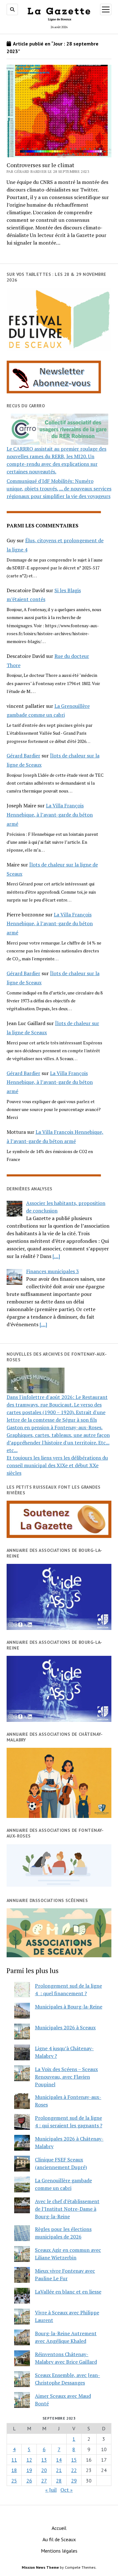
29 (74, 2481)
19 (29, 2470)
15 (74, 2460)
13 (44, 2460)
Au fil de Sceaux (59, 2539)
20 (44, 2470)
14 (59, 2460)
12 (29, 2460)
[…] (56, 1256)
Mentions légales (59, 2551)
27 (44, 2481)
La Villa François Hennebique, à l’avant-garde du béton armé (50, 815)
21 (59, 2470)
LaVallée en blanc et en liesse (68, 2292)
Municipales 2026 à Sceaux (65, 2027)
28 (59, 2481)
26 (29, 2481)
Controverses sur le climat (40, 165)
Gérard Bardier (23, 756)
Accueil (59, 2528)
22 (74, 2470)
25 (14, 2481)
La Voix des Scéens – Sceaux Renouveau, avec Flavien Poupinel (66, 2077)
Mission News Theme (40, 2567)
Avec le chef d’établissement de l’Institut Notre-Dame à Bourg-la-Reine (67, 2209)
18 (14, 2470)
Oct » (67, 2490)
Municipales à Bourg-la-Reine (69, 2007)
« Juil (51, 2490)
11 (14, 2460)
